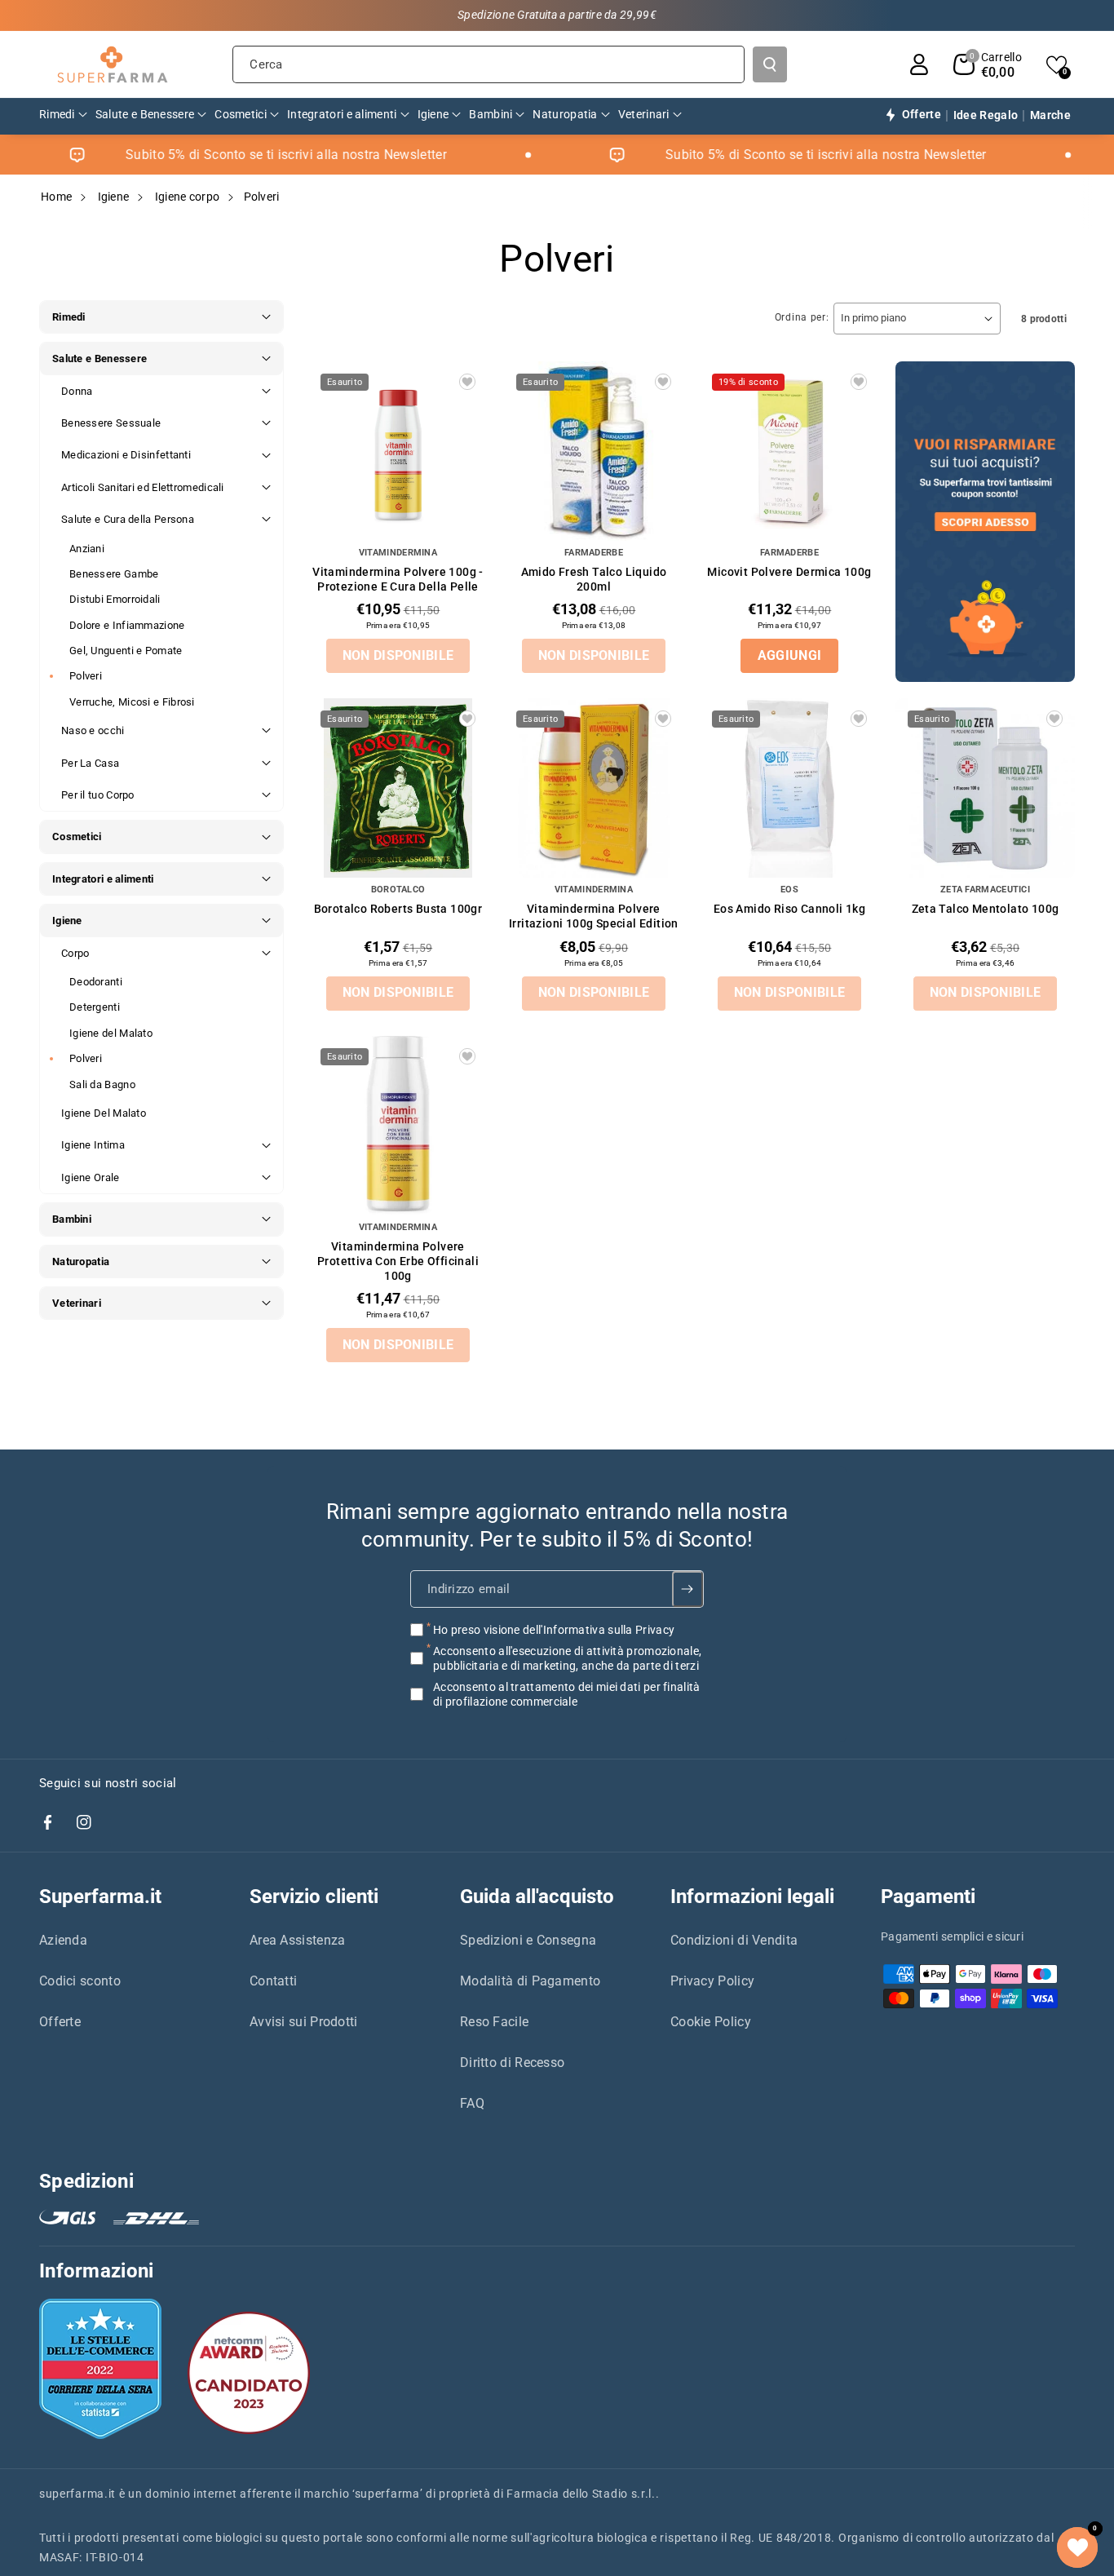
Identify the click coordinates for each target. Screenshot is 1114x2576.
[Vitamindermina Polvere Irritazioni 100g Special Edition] (594, 788)
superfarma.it (77, 2494)
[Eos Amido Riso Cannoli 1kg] (789, 788)
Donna (77, 391)
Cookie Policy (711, 2022)
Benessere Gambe (114, 574)
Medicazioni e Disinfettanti (126, 455)
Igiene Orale (91, 1177)
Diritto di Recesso (512, 2063)
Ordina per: (802, 317)
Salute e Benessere (99, 359)
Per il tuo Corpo (98, 795)
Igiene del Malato (111, 1033)
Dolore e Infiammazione (127, 625)
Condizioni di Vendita (734, 1940)
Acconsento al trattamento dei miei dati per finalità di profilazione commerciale (567, 1694)
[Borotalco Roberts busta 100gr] (398, 788)
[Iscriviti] (688, 1589)
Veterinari (77, 1303)
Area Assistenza (298, 1940)
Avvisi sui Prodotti (304, 2022)
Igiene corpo (188, 197)
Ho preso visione (554, 1630)
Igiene (114, 197)
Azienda (63, 1940)
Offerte (60, 2022)
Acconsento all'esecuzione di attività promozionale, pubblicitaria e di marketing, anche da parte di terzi (567, 1658)
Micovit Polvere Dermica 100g (789, 572)
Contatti (273, 1981)
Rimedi (69, 317)
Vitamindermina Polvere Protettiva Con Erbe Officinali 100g (398, 1261)
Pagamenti (928, 1897)
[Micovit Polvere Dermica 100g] (789, 451)
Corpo (75, 953)
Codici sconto (80, 1981)
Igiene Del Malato (104, 1113)
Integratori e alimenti (103, 879)
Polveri (86, 676)
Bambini (72, 1219)
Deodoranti (96, 982)
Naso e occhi (93, 730)
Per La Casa (90, 763)
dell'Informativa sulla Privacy (599, 1630)
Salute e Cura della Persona (128, 519)
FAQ (472, 2103)
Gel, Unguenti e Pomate (126, 651)
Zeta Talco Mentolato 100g (986, 909)
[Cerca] (770, 64)
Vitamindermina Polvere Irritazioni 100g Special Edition (594, 916)
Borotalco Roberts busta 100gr (398, 909)
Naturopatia (81, 1261)
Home (56, 197)
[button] (988, 64)
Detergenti (95, 1007)
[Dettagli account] (919, 64)
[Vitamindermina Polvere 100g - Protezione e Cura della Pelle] (398, 451)
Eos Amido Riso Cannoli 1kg (789, 909)
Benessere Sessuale (111, 423)
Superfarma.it (100, 1897)
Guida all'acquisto (537, 1897)
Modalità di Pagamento (530, 1981)
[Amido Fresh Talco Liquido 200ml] (594, 451)
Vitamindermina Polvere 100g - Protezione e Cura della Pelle (398, 579)
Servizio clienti (314, 1897)
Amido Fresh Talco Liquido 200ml (594, 579)
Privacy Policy (712, 1981)
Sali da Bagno (102, 1084)
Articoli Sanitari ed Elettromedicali (143, 487)
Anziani (87, 549)
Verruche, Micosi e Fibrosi (132, 702)
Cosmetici (77, 837)
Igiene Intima (93, 1145)
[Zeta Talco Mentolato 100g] (985, 788)
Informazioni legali (752, 1897)
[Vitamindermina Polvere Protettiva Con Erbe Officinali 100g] (398, 1126)
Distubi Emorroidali (115, 599)
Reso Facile (494, 2022)
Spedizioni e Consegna (528, 1940)
